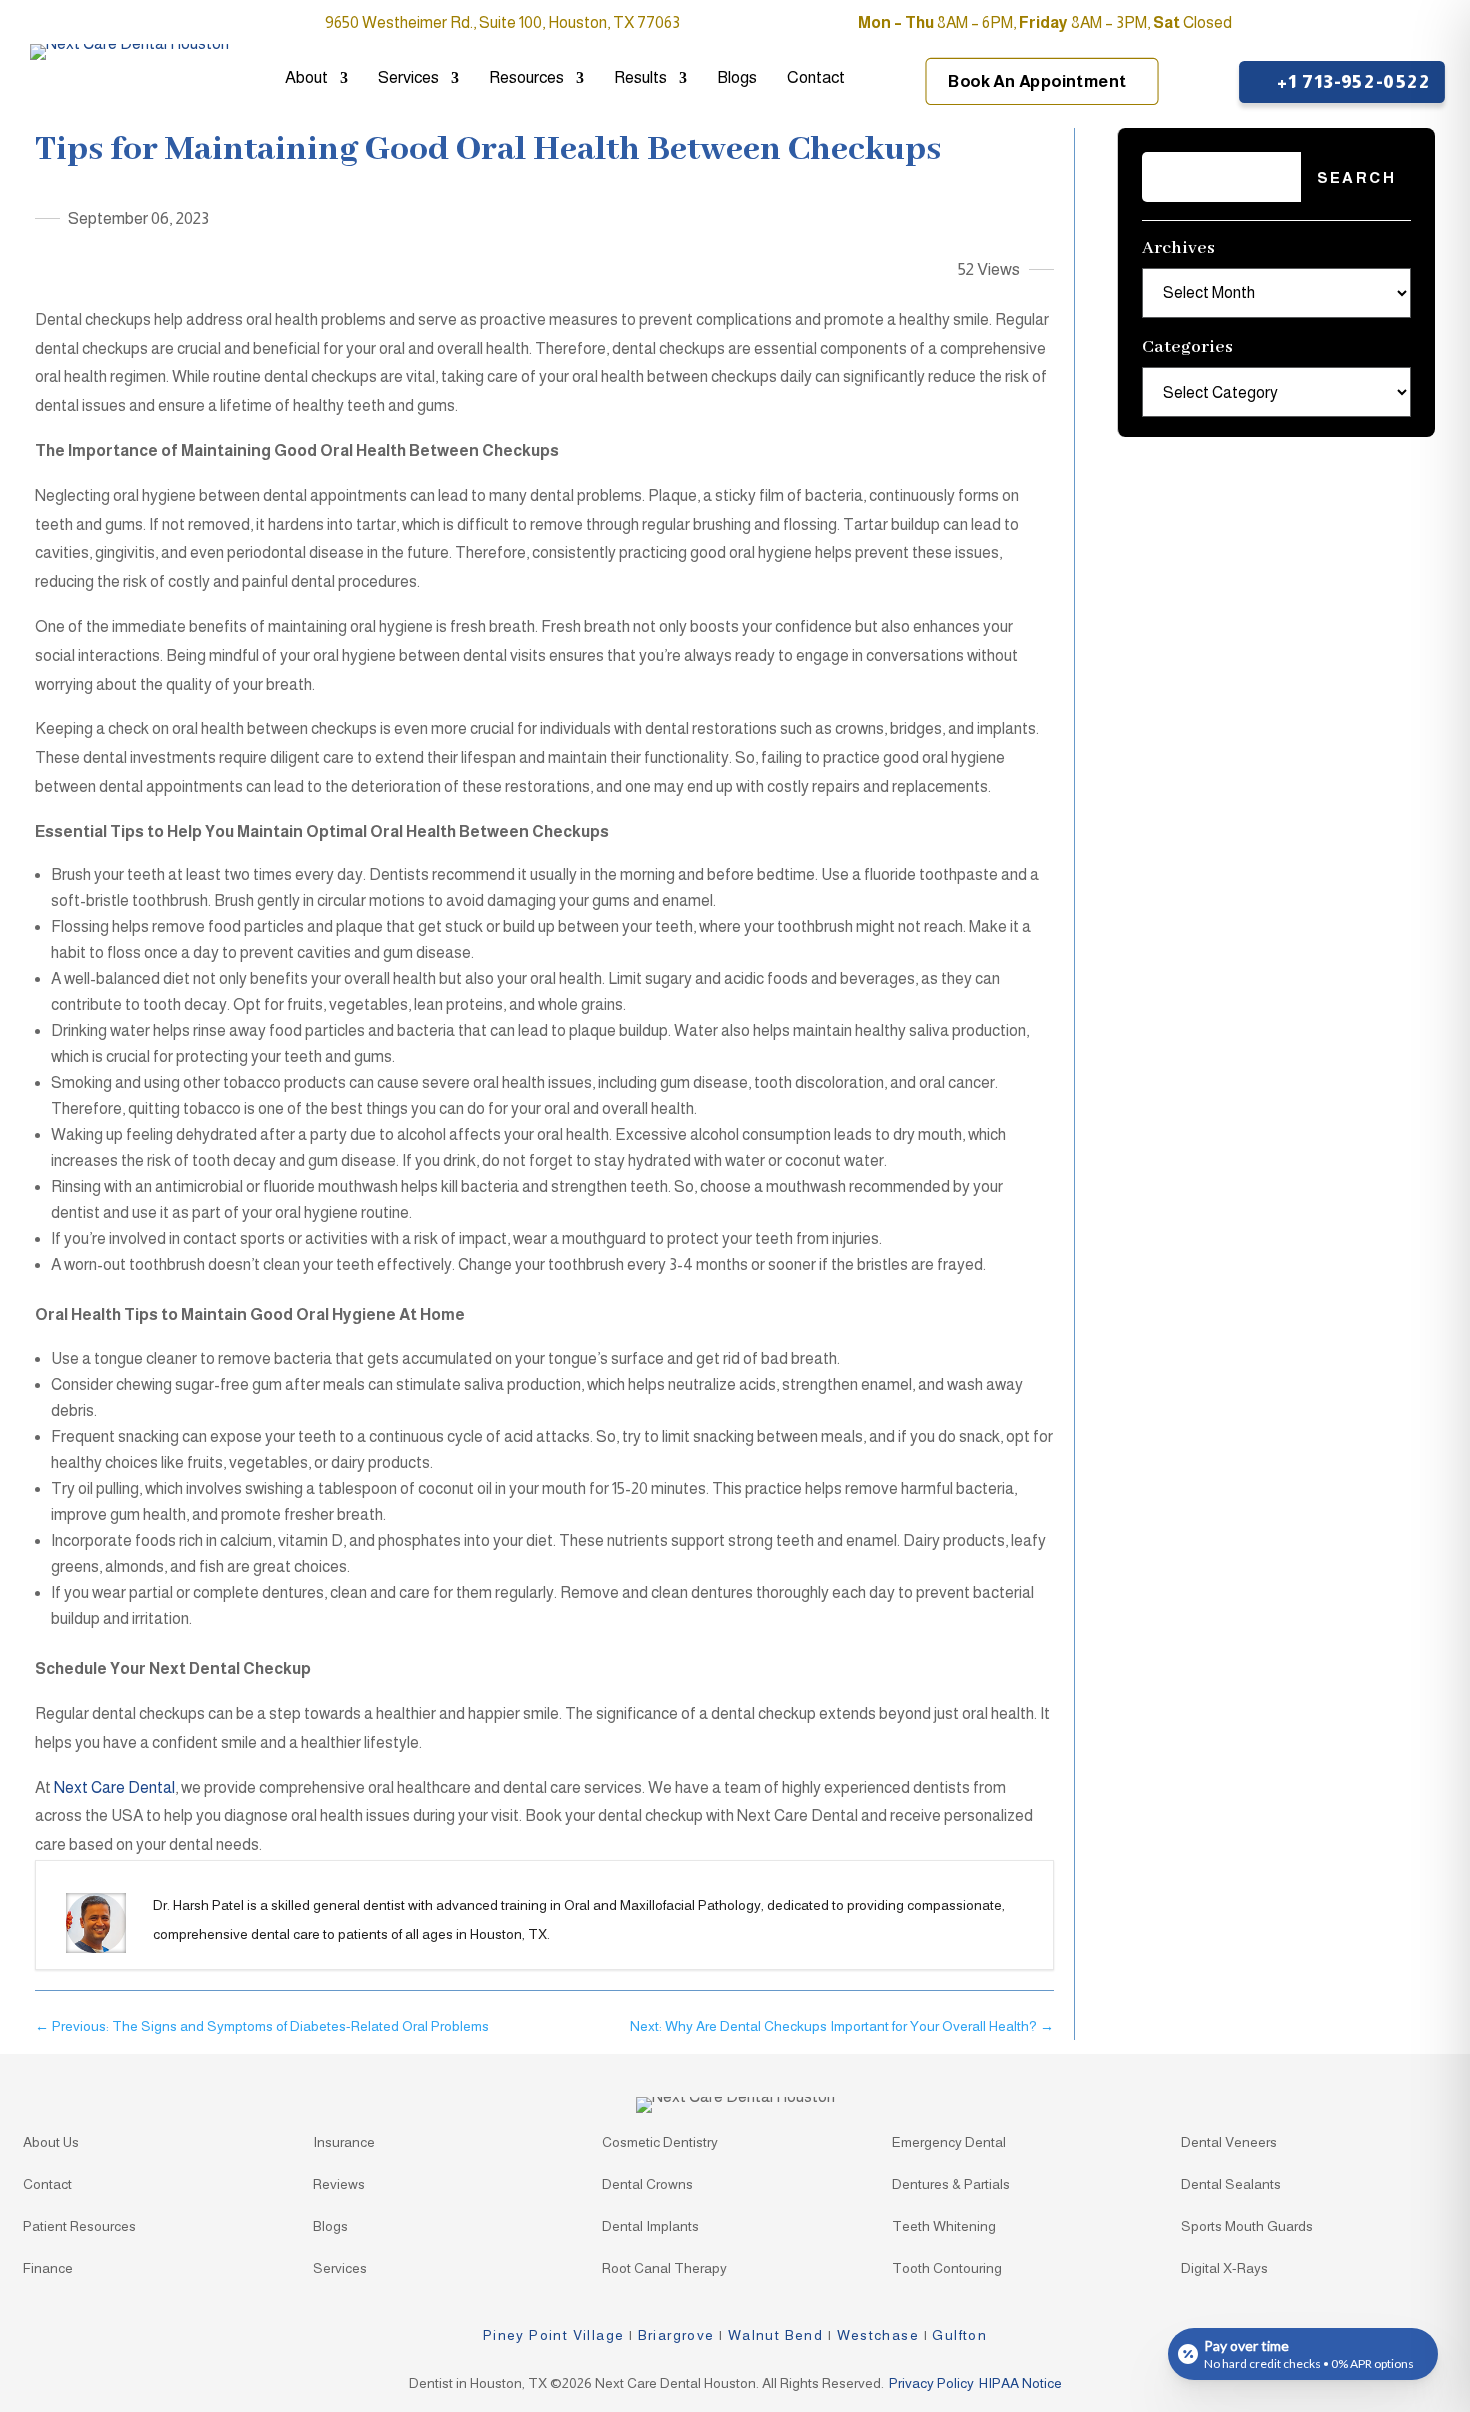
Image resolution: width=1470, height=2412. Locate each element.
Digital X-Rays (1224, 2268)
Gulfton (959, 2335)
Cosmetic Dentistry (660, 2142)
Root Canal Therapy (664, 2268)
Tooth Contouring (947, 2268)
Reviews (339, 2184)
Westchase (878, 2335)
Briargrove (676, 2335)
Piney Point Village (554, 2335)
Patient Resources (79, 2226)
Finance (48, 2268)
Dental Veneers (1229, 2142)
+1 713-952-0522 (1352, 81)
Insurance (344, 2142)
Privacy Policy (931, 2383)
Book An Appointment (1037, 82)
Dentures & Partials (951, 2184)
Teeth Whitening (944, 2226)
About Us (51, 2142)
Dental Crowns (647, 2184)
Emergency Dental (949, 2142)
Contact (816, 79)
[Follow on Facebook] (1380, 24)
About (306, 79)
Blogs (737, 79)
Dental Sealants (1231, 2184)
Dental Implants (650, 2226)
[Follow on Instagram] (1420, 24)
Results (640, 79)
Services (408, 79)
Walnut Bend (775, 2335)
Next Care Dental (114, 1787)
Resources (526, 79)
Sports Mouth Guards (1247, 2226)
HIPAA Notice (1020, 2383)
